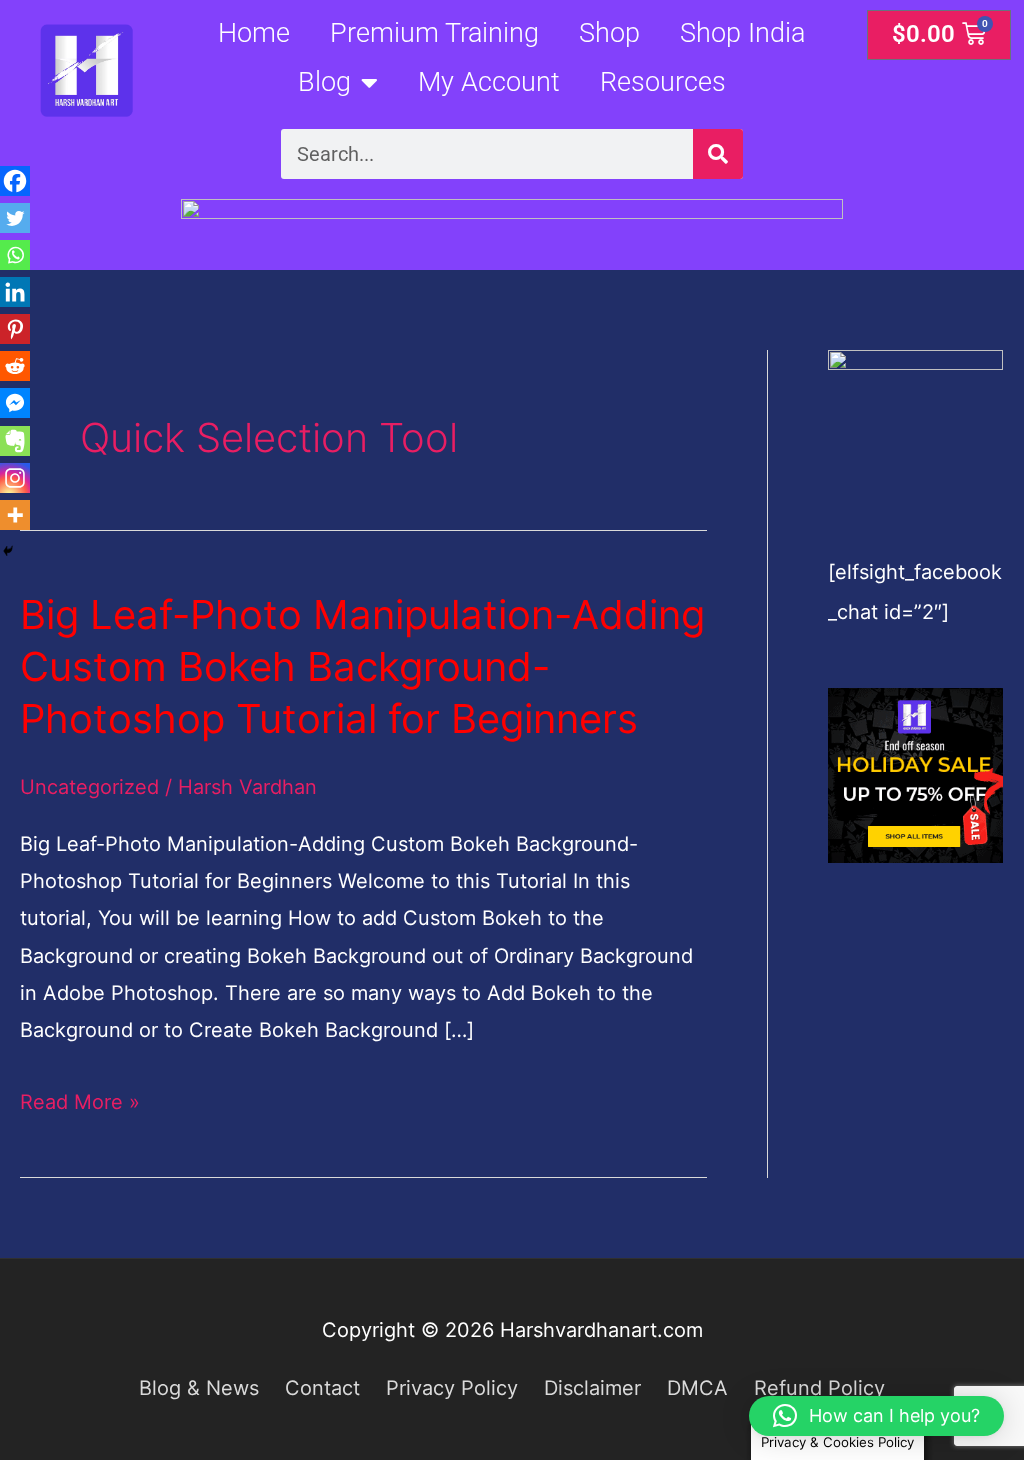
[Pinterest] (15, 329)
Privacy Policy (452, 1388)
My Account (489, 81)
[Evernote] (15, 441)
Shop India (742, 32)
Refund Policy (819, 1388)
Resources (663, 81)
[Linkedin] (15, 292)
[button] (876, 1416)
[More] (15, 515)
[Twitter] (15, 218)
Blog (324, 81)
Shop (609, 32)
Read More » (80, 1099)
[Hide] (8, 551)
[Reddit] (15, 366)
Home (254, 32)
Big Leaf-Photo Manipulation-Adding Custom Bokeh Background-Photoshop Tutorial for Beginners (362, 666)
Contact (322, 1388)
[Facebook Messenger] (15, 403)
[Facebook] (15, 181)
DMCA (697, 1388)
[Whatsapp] (15, 255)
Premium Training (434, 32)
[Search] (718, 154)
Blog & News (199, 1388)
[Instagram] (15, 478)
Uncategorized (89, 787)
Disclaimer (592, 1388)
